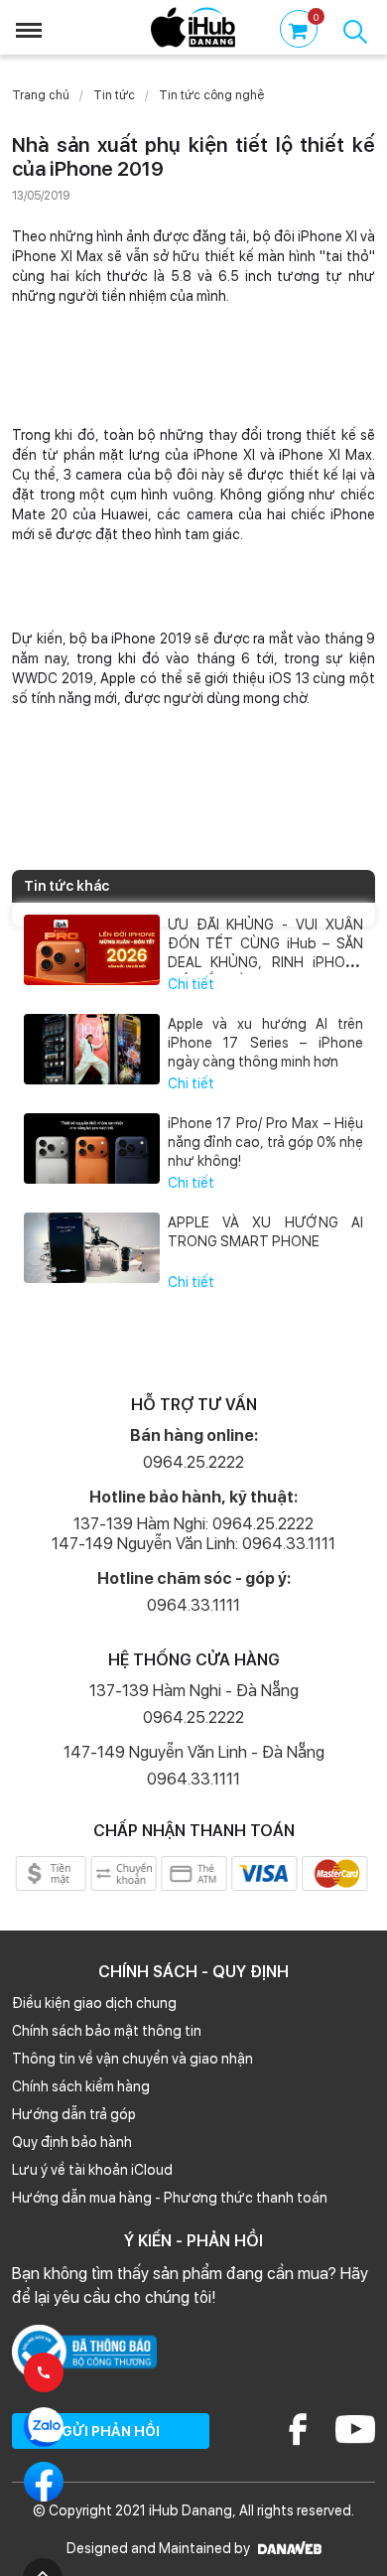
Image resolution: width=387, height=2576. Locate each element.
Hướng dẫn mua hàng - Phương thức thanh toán (170, 2198)
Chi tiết (191, 984)
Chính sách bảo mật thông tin (107, 2031)
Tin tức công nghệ (211, 95)
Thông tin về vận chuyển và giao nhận (132, 2059)
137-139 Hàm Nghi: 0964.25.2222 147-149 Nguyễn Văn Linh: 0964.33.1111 (193, 1534)
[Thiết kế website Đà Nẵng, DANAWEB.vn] (287, 2548)
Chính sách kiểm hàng (81, 2086)
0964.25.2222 (193, 1462)
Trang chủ (41, 95)
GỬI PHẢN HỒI (111, 2431)
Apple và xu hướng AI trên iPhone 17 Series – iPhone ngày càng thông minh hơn (265, 1043)
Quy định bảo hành (72, 2142)
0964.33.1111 (193, 1605)
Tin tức (114, 95)
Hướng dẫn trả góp (74, 2114)
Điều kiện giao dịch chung (94, 2003)
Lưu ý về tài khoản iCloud (92, 2170)
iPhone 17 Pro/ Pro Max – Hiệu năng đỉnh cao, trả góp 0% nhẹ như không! (265, 1142)
